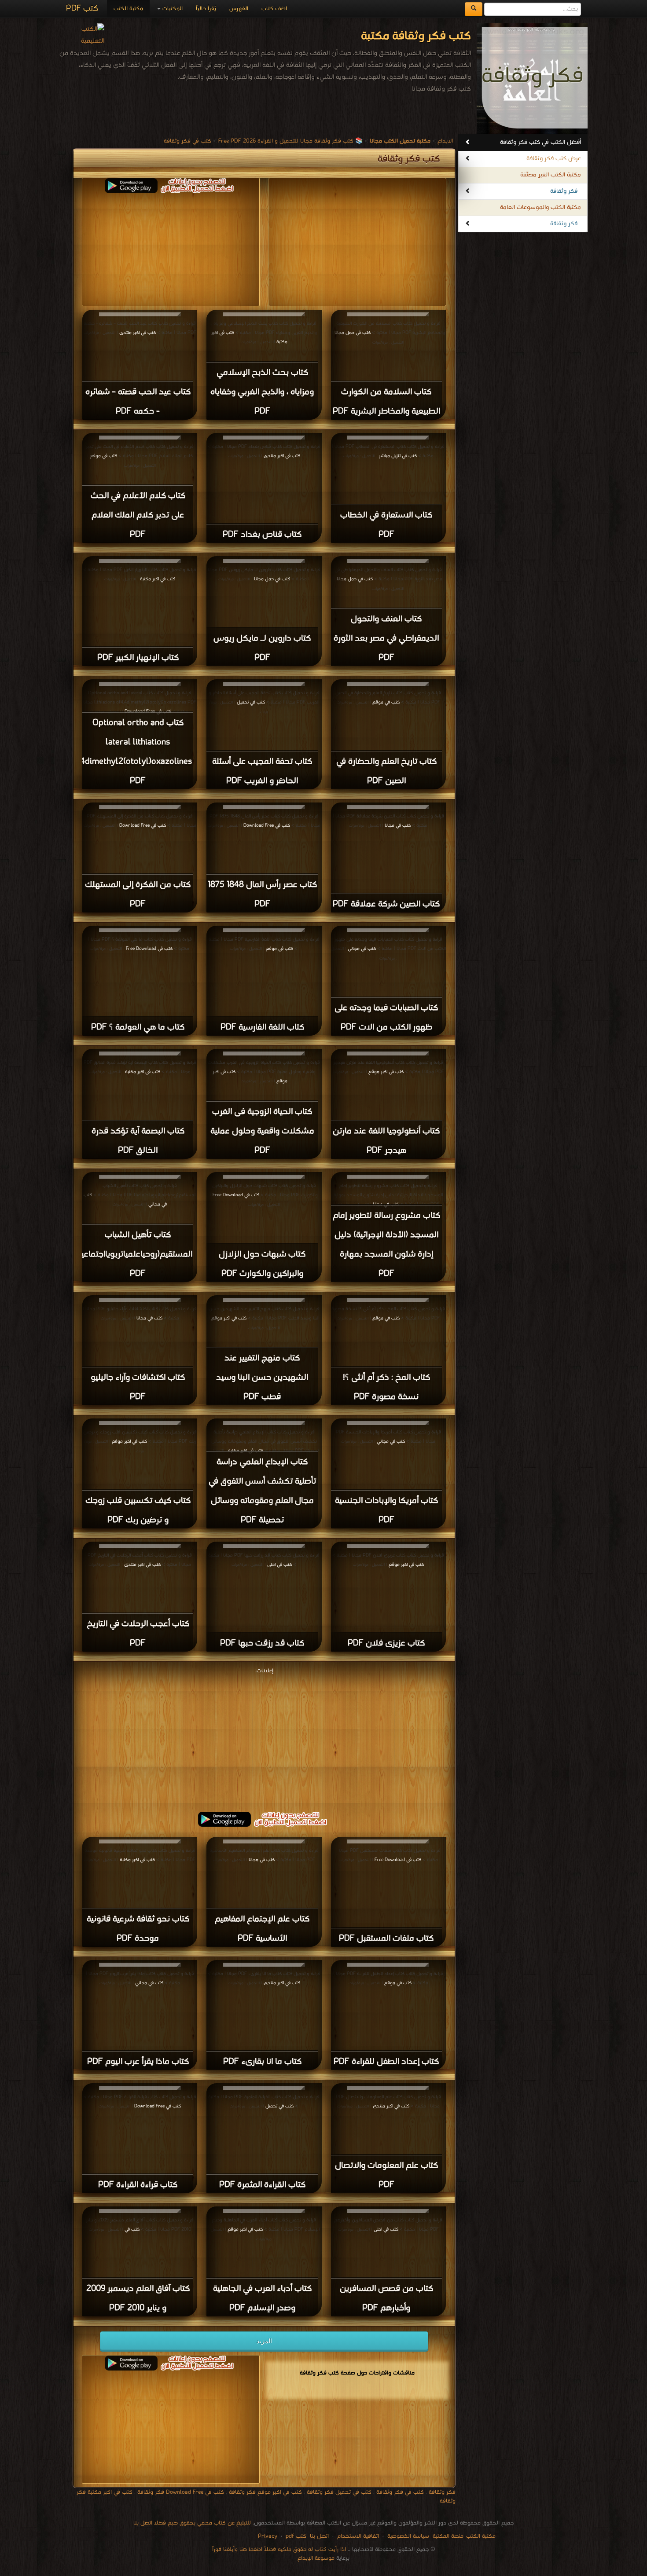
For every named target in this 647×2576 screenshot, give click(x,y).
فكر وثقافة (564, 191)
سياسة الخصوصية (408, 2536)
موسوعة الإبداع (316, 2558)
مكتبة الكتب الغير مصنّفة (551, 175)
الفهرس (239, 9)
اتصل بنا (318, 2536)
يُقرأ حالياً (206, 9)
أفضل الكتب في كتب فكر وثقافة (540, 142)
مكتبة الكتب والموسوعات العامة (540, 207)
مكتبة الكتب (128, 9)
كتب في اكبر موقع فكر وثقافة (265, 2492)
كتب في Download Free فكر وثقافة (181, 2492)
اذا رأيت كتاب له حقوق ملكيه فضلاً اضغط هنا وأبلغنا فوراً (279, 2549)
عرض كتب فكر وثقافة (554, 159)
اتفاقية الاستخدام (357, 2536)
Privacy (268, 2536)
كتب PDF (82, 9)
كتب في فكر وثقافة (187, 141)
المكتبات (172, 9)
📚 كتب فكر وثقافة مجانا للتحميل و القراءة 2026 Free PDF (290, 141)
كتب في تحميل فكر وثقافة (339, 2492)
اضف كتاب (274, 9)
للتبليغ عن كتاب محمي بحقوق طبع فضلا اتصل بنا (192, 2523)
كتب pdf (296, 2536)
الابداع (445, 141)
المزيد (264, 2341)
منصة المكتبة (448, 2536)
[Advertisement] (264, 1738)
